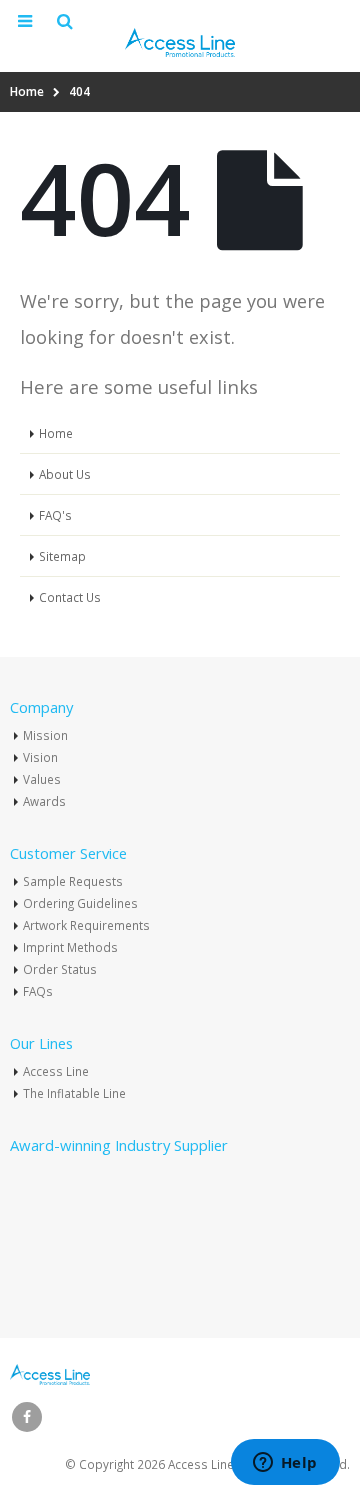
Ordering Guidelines (80, 903)
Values (42, 779)
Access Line (56, 1071)
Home (56, 433)
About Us (65, 474)
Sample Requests (73, 881)
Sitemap (62, 556)
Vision (40, 757)
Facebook (27, 1417)
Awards (44, 801)
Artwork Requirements (86, 925)
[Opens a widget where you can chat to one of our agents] (285, 1464)
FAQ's (55, 515)
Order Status (60, 969)
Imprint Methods (70, 947)
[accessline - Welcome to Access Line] (180, 42)
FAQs (38, 991)
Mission (45, 735)
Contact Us (70, 597)
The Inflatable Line (74, 1093)
